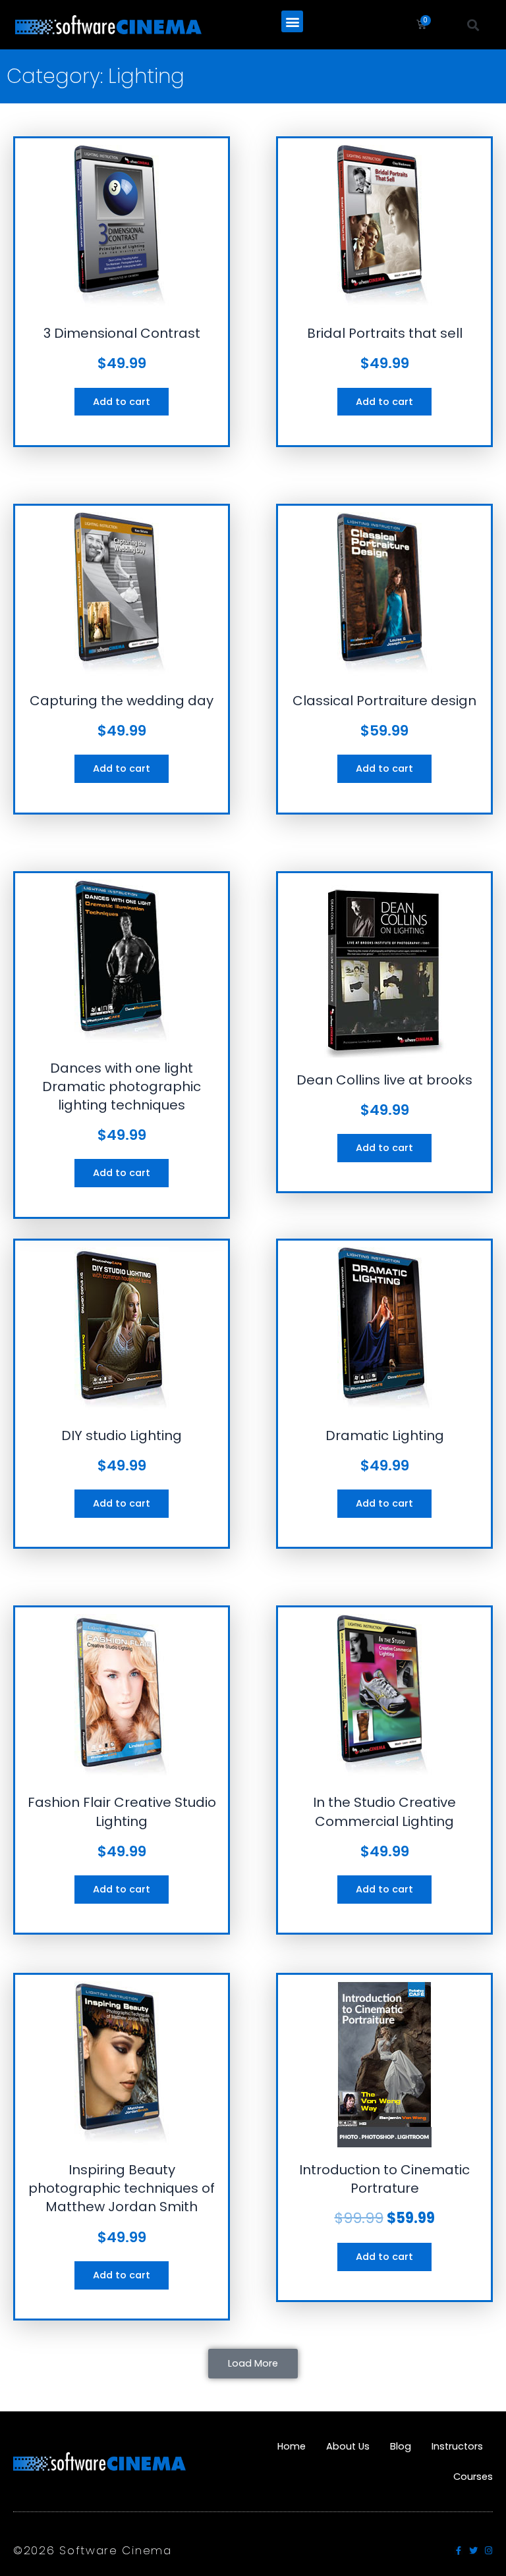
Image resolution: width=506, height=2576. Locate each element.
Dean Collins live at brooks (384, 1080)
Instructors (457, 2446)
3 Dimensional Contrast (122, 333)
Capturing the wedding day (122, 701)
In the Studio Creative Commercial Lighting (384, 1811)
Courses (473, 2477)
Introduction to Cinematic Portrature (384, 2179)
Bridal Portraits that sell (385, 333)
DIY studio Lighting (122, 1436)
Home (292, 2446)
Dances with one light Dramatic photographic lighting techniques (122, 1087)
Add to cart (122, 402)
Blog (401, 2446)
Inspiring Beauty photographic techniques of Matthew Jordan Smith (122, 2188)
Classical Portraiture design (384, 701)
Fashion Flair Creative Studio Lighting (122, 1811)
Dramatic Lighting (385, 1436)
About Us (348, 2446)
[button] (292, 21)
